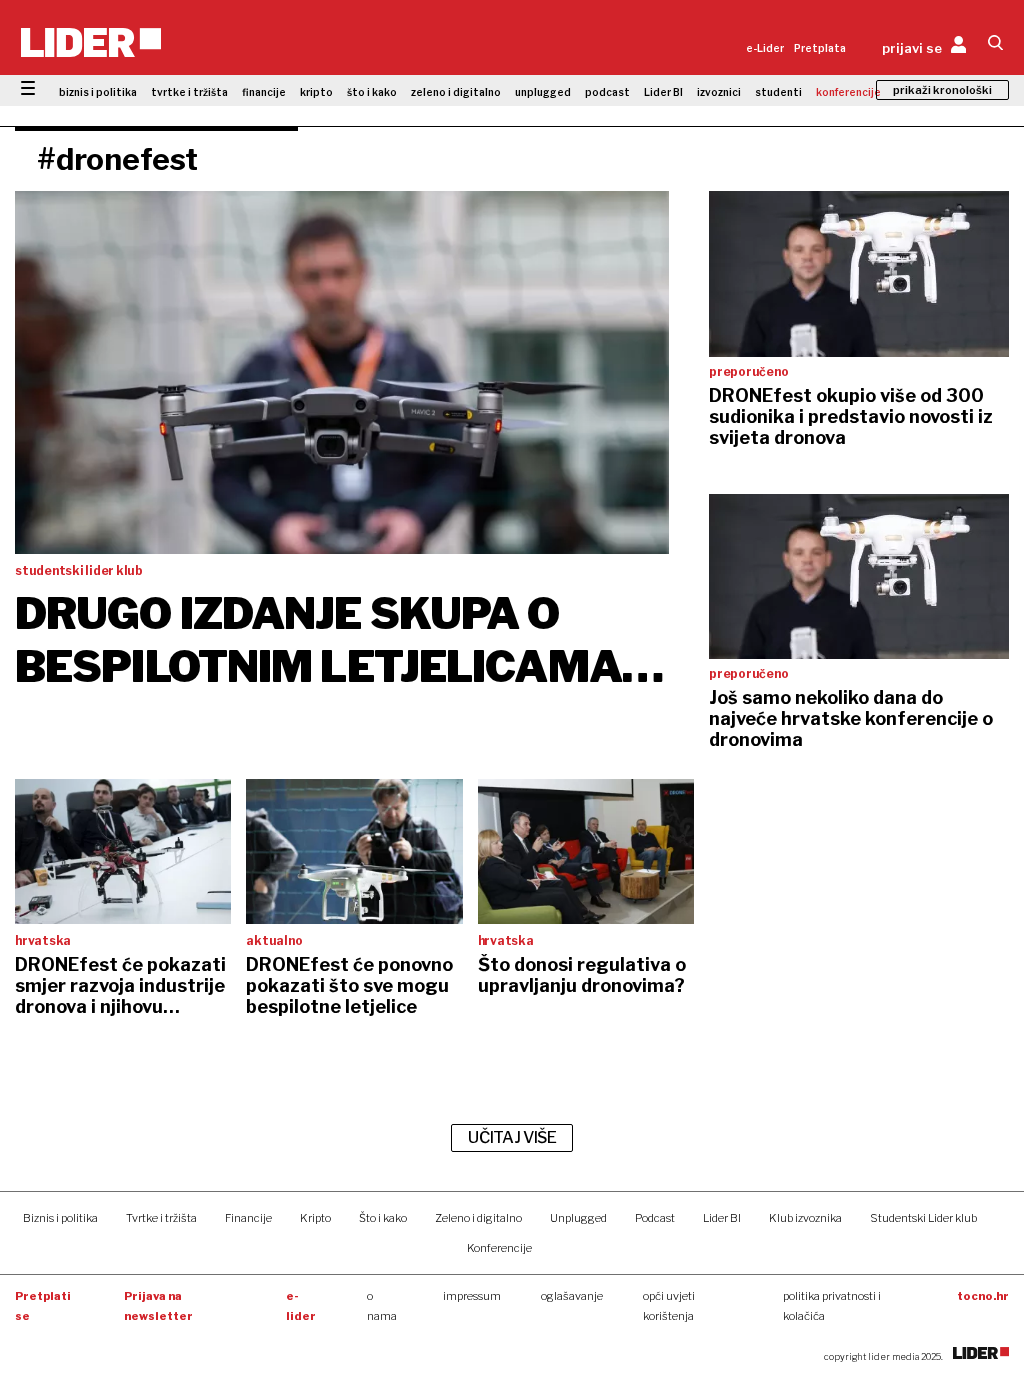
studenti (778, 92)
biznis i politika (98, 92)
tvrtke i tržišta (189, 92)
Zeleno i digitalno (478, 1218)
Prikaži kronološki (942, 90)
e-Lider (765, 48)
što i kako (372, 92)
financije (264, 92)
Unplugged (578, 1218)
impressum (472, 1296)
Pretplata (820, 48)
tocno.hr (983, 1296)
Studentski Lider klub (923, 1218)
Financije (248, 1218)
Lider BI (663, 92)
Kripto (315, 1218)
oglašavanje (572, 1296)
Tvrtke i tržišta (161, 1218)
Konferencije (499, 1248)
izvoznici (719, 92)
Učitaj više (512, 1137)
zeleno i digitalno (456, 92)
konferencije (848, 92)
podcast (607, 92)
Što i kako (383, 1218)
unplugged (543, 92)
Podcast (655, 1218)
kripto (316, 92)
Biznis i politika (60, 1218)
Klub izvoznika (805, 1218)
